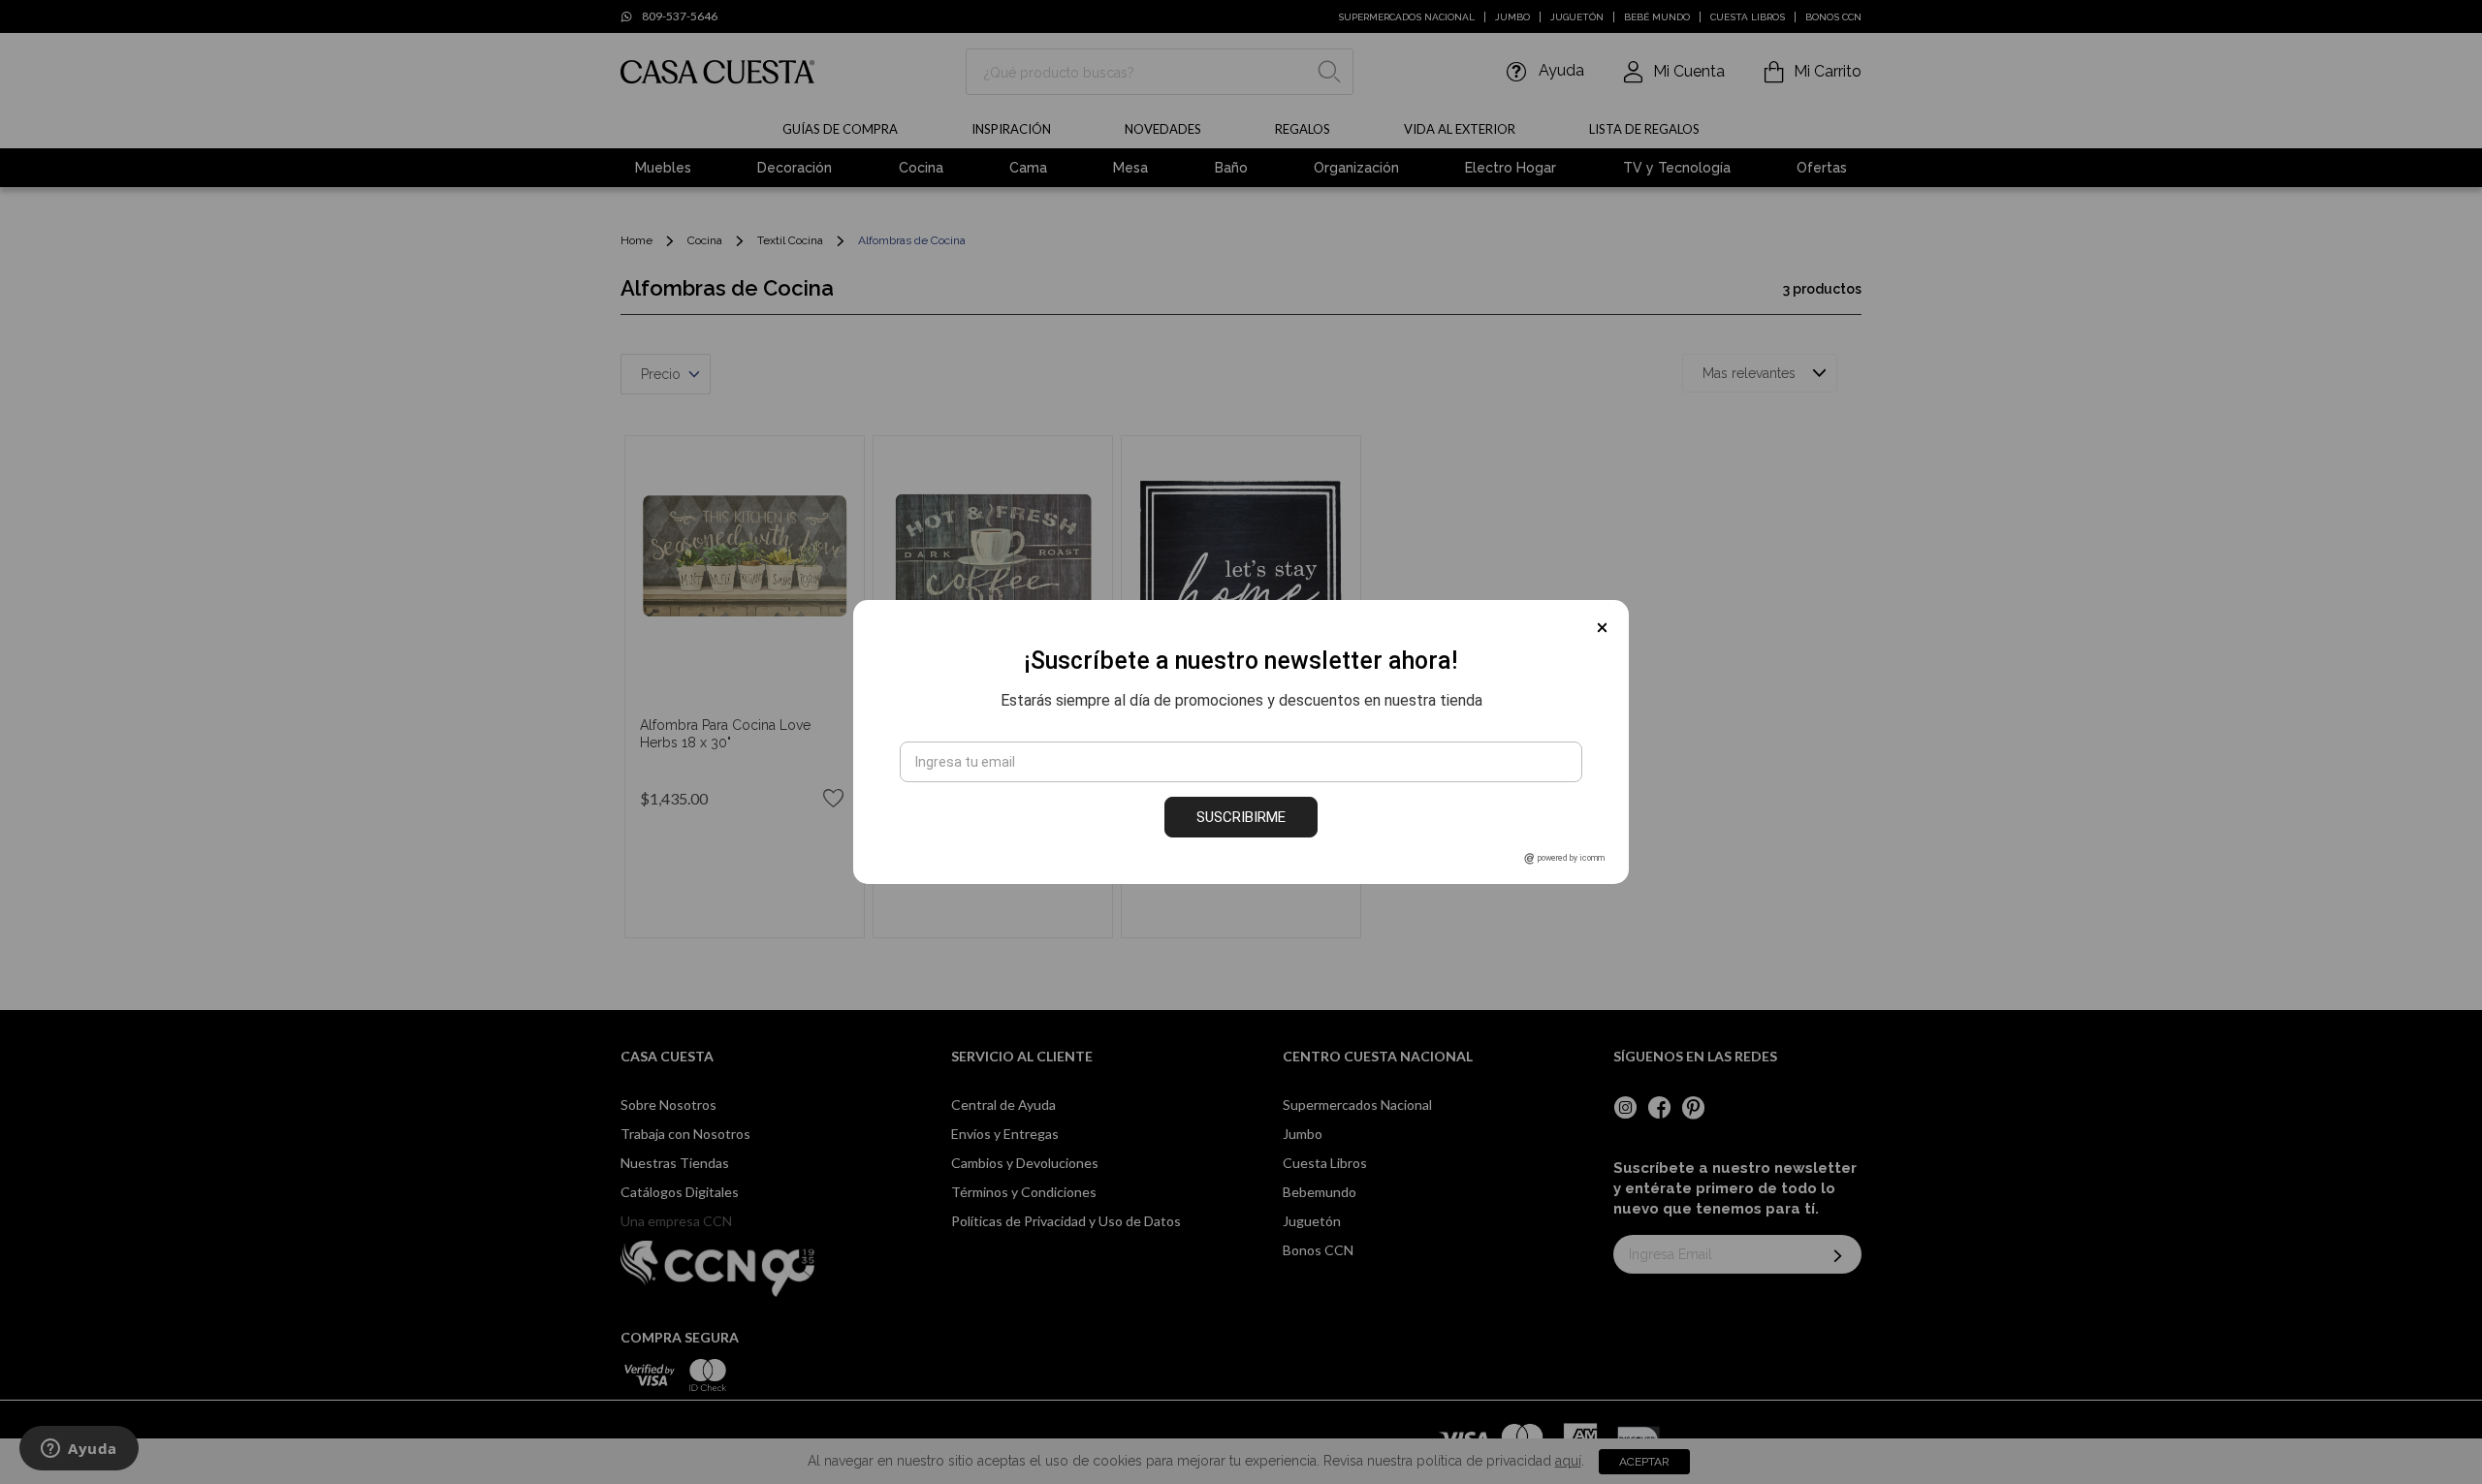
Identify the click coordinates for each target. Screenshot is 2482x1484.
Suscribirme (1241, 817)
